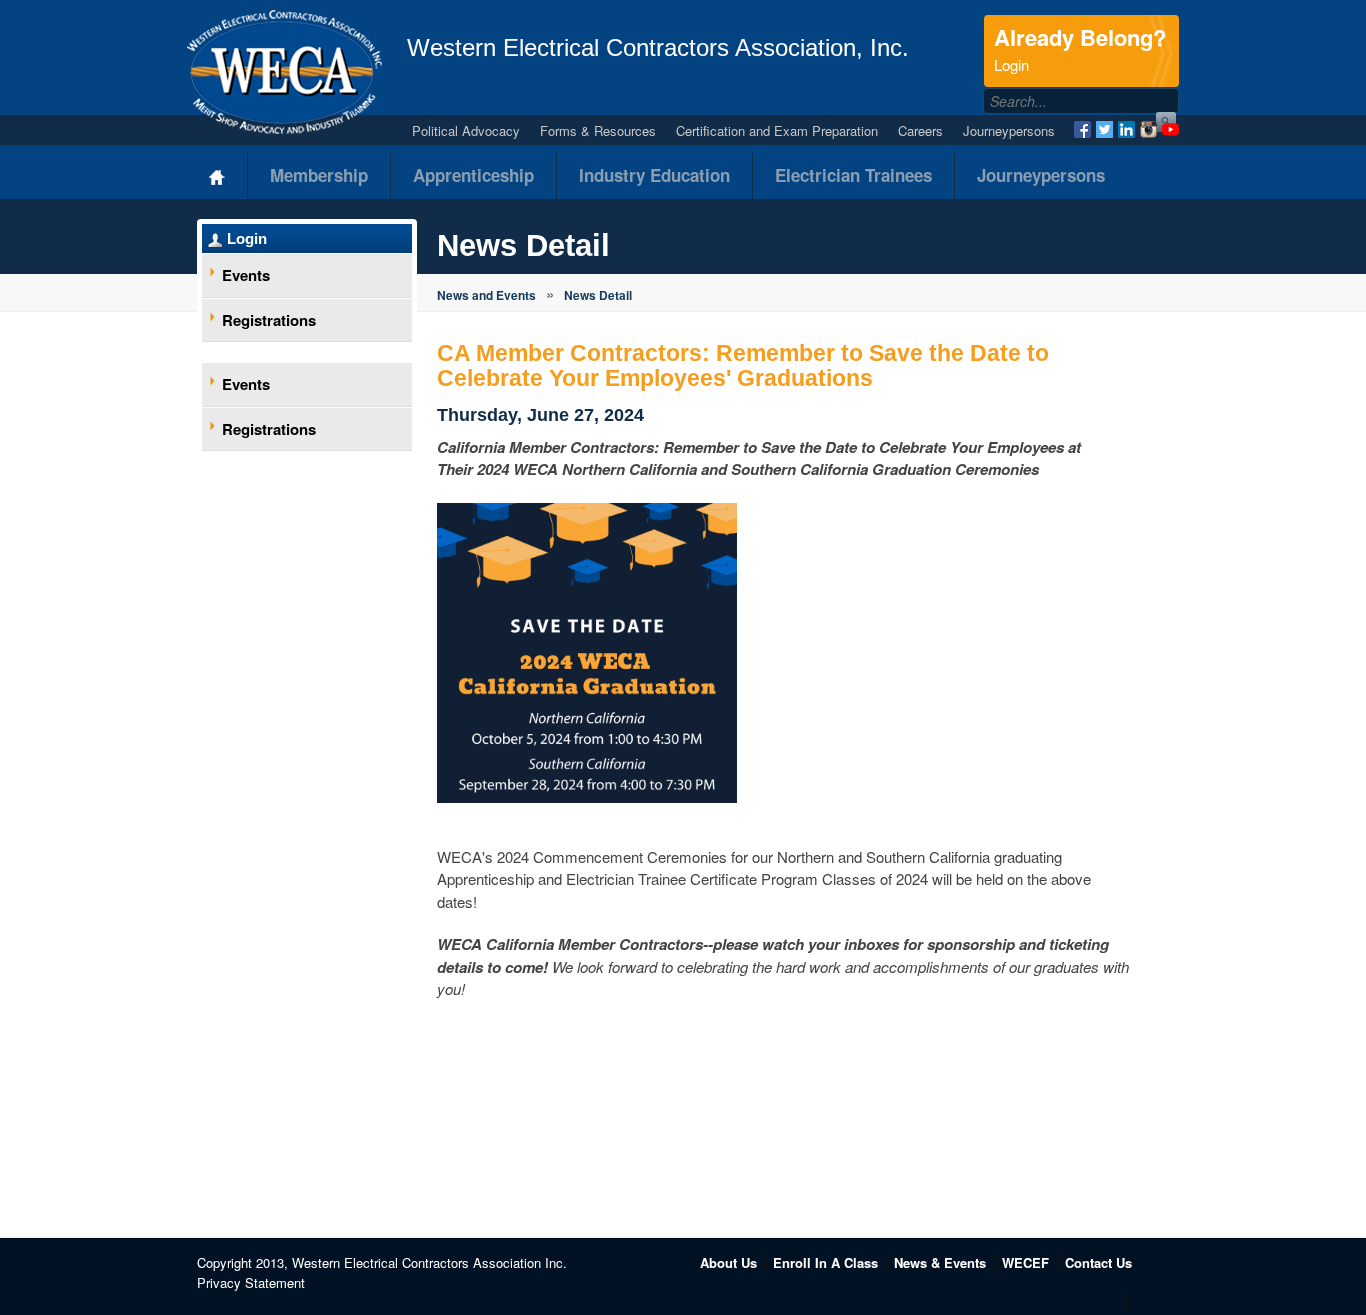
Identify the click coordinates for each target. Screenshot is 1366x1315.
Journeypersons (1009, 130)
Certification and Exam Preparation (777, 130)
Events (246, 275)
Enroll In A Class (825, 1262)
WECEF (1025, 1262)
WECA (284, 72)
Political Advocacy (466, 130)
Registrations (269, 320)
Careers (920, 130)
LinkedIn (1126, 129)
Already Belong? (1080, 48)
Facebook (1082, 129)
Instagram (1148, 129)
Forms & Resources (598, 130)
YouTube (1170, 129)
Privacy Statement (251, 1282)
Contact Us (1098, 1262)
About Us (728, 1262)
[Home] (217, 175)
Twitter (1104, 129)
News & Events (940, 1262)
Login (247, 238)
